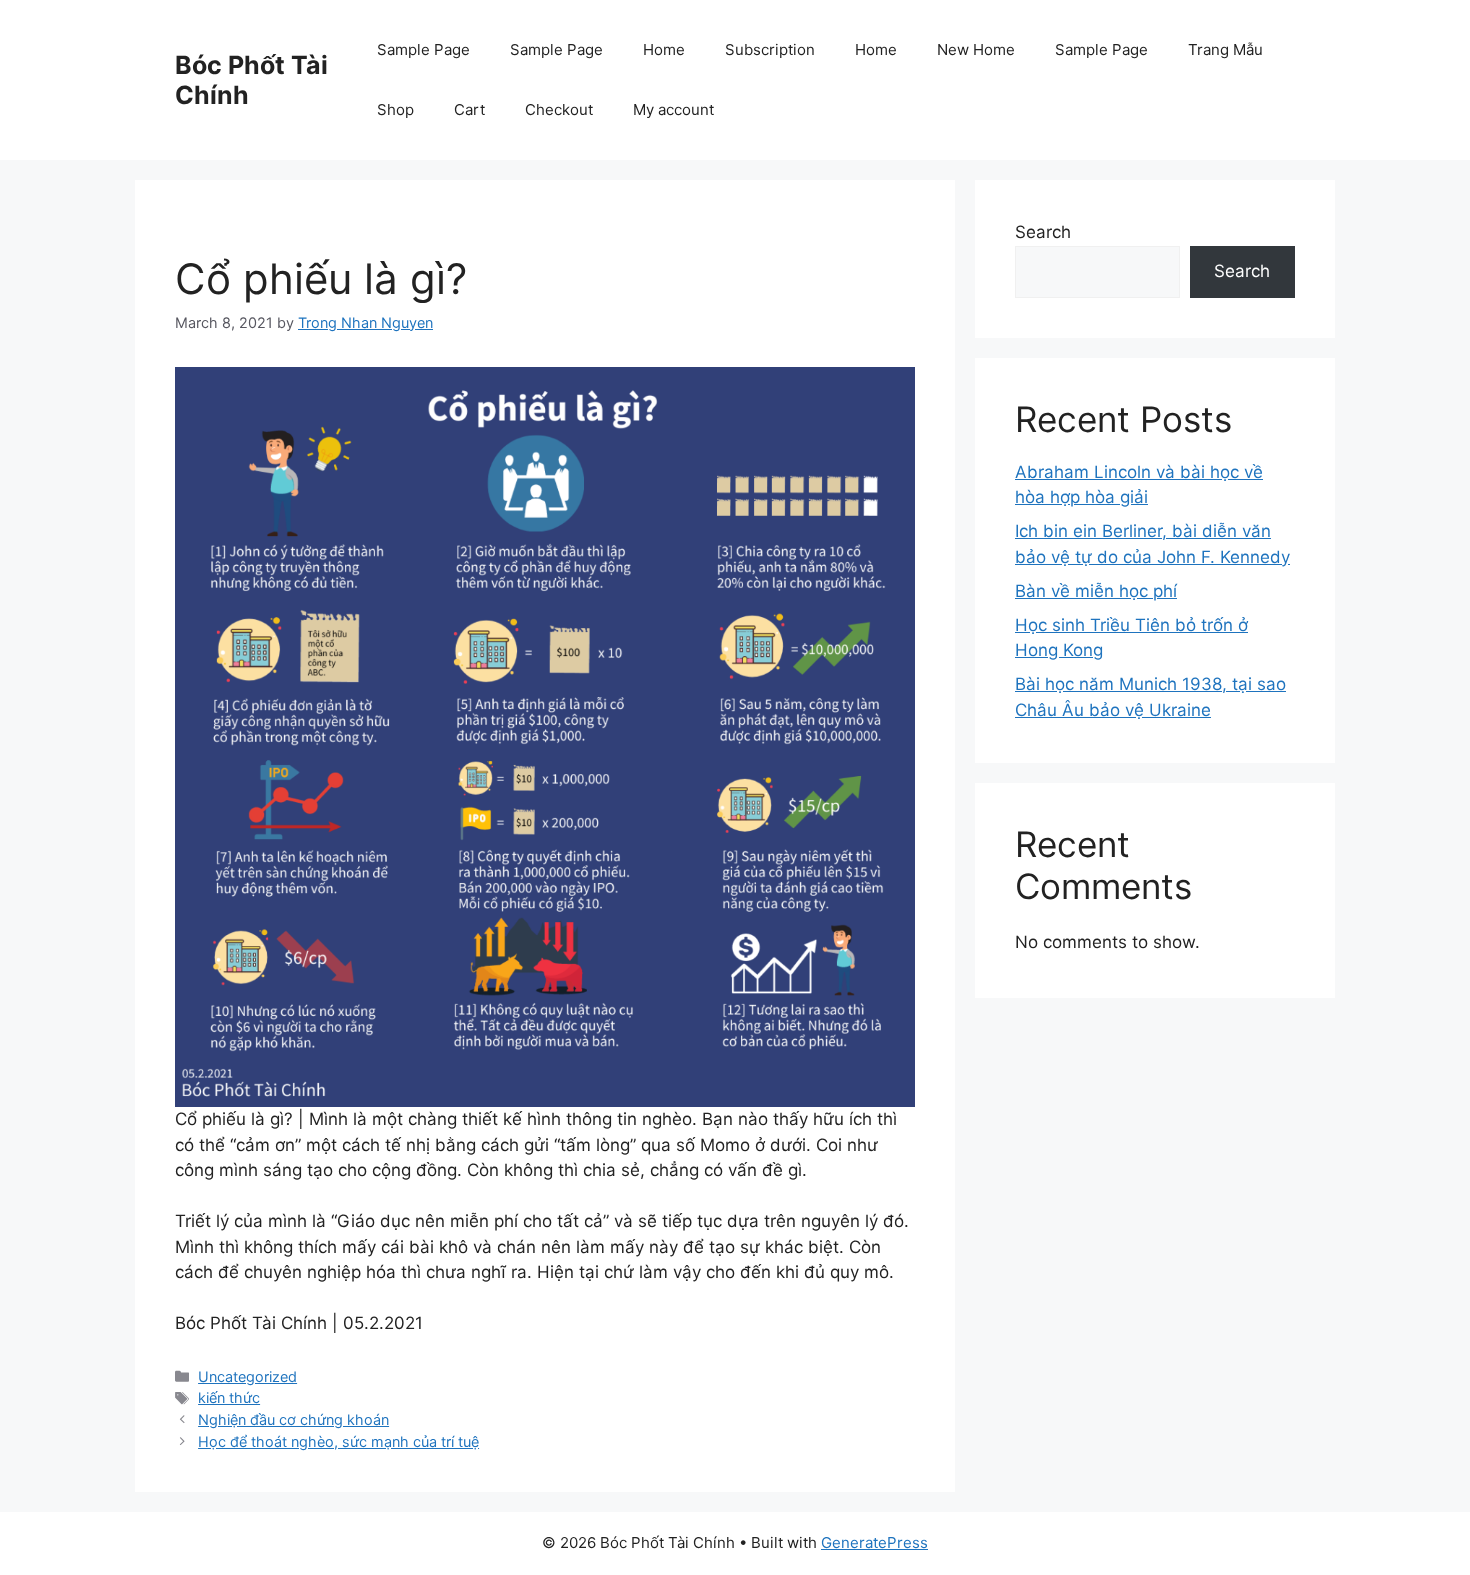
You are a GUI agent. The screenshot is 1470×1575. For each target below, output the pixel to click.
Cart (469, 109)
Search (1043, 232)
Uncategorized (247, 1376)
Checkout (559, 109)
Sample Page (423, 49)
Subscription (770, 49)
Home (664, 49)
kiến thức (229, 1397)
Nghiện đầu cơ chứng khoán (293, 1419)
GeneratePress (874, 1542)
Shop (395, 109)
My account (673, 109)
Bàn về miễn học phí (1096, 591)
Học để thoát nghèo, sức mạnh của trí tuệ (338, 1441)
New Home (976, 49)
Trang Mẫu (1225, 49)
